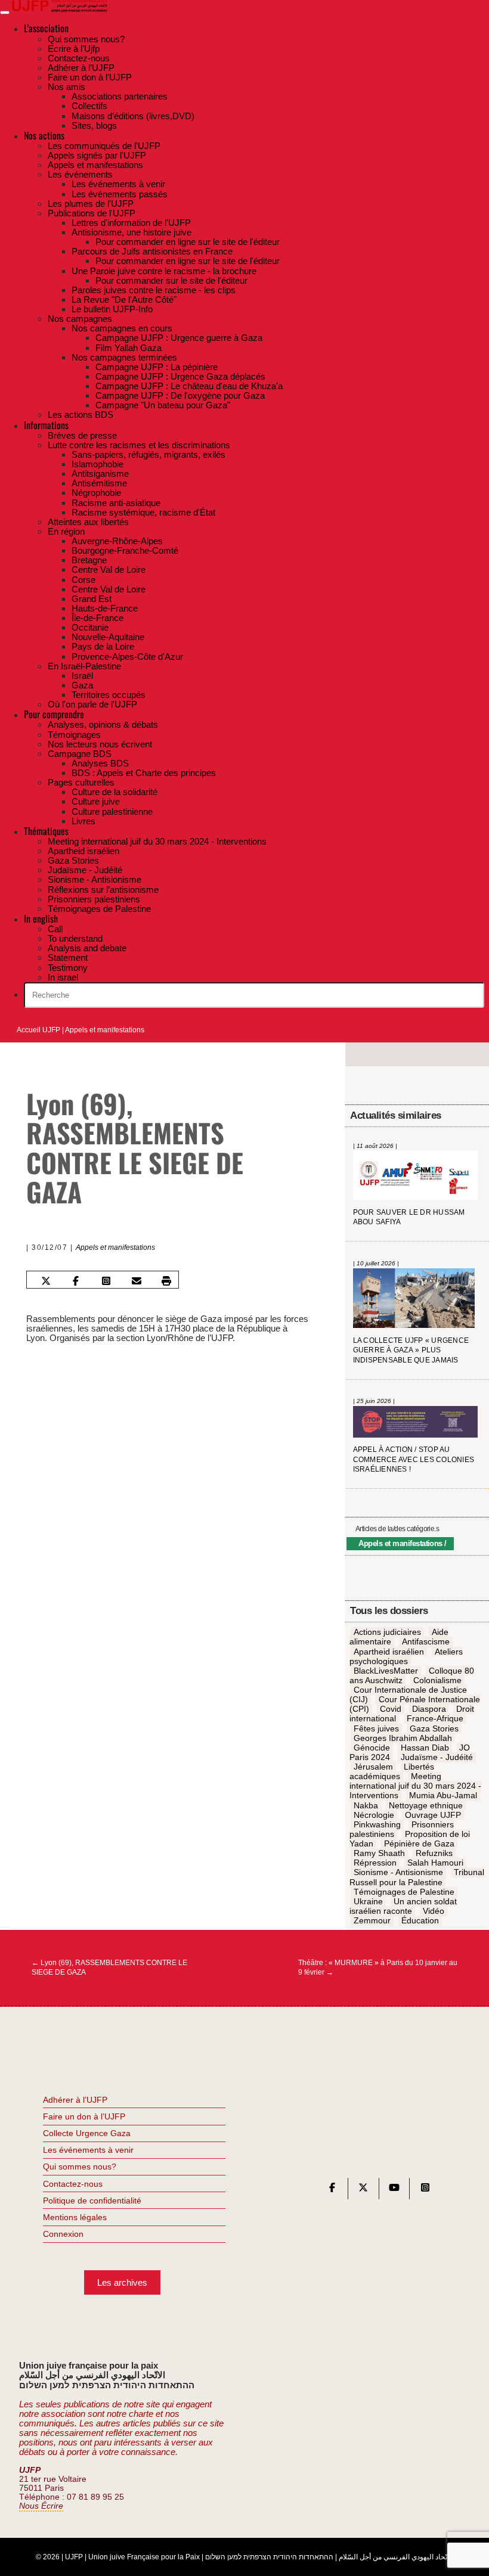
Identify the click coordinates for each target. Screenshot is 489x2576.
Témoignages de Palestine (404, 1892)
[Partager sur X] (45, 1281)
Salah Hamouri (435, 1863)
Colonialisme (437, 1680)
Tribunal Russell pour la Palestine (417, 1877)
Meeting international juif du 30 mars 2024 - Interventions (415, 1786)
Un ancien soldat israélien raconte (403, 1906)
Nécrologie (374, 1815)
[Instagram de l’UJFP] (425, 2190)
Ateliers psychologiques (406, 1656)
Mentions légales (75, 2217)
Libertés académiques (391, 1771)
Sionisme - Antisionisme (398, 1873)
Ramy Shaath (379, 1853)
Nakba (366, 1805)
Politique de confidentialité (92, 2201)
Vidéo (434, 1911)
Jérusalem (373, 1767)
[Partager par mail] (136, 1281)
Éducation (420, 1920)
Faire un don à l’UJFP (84, 2116)
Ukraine (368, 1901)
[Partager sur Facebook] (76, 1281)
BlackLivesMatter (386, 1671)
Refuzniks (434, 1853)
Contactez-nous (73, 2184)
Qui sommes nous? (80, 2167)
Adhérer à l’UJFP (75, 2100)
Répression (375, 1863)
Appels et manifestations (105, 1030)
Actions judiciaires (387, 1632)
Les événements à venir (88, 2150)
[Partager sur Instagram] (106, 1281)
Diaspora (429, 1709)
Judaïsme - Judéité (437, 1757)
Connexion (63, 2234)
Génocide (372, 1748)
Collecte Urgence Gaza (87, 2133)
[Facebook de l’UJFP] (332, 2190)
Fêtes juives (376, 1728)
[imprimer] (166, 1281)
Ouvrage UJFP (433, 1815)
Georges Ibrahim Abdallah (403, 1738)
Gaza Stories (434, 1728)
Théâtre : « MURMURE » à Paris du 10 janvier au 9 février (378, 1967)
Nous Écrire (41, 2506)
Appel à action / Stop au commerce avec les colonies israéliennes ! (414, 1459)
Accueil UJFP (38, 1030)
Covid (391, 1709)
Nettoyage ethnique (426, 1805)
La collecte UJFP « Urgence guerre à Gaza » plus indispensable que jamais (411, 1350)
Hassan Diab (425, 1748)
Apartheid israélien (389, 1652)
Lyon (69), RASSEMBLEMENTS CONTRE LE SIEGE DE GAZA (109, 1967)
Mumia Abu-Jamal (443, 1796)
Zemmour (372, 1920)
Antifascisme (426, 1642)
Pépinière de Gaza (419, 1843)
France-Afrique (435, 1719)
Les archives (122, 2282)
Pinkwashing (377, 1824)
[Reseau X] (363, 2190)
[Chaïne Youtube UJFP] (394, 2190)
